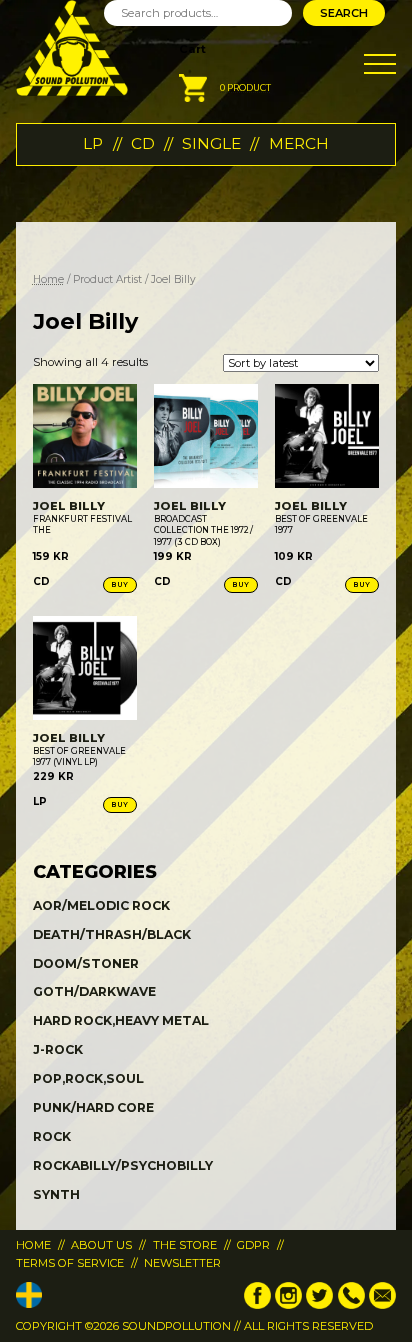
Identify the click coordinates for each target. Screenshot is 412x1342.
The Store (185, 1245)
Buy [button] (120, 584)
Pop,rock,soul (88, 1078)
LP (93, 143)
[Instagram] (288, 1305)
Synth (56, 1194)
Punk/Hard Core (93, 1107)
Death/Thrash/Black (112, 934)
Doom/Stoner (86, 963)
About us (101, 1245)
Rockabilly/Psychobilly (123, 1165)
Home (48, 279)
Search (344, 13)
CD (143, 143)
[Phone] (351, 1305)
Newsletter (182, 1263)
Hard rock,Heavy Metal (121, 1020)
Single (211, 143)
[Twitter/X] (319, 1305)
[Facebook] (257, 1305)
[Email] (382, 1305)
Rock (52, 1136)
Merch (299, 143)
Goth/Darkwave (94, 991)
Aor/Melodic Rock (101, 905)
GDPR (253, 1245)
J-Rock (58, 1049)
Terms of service (70, 1263)
